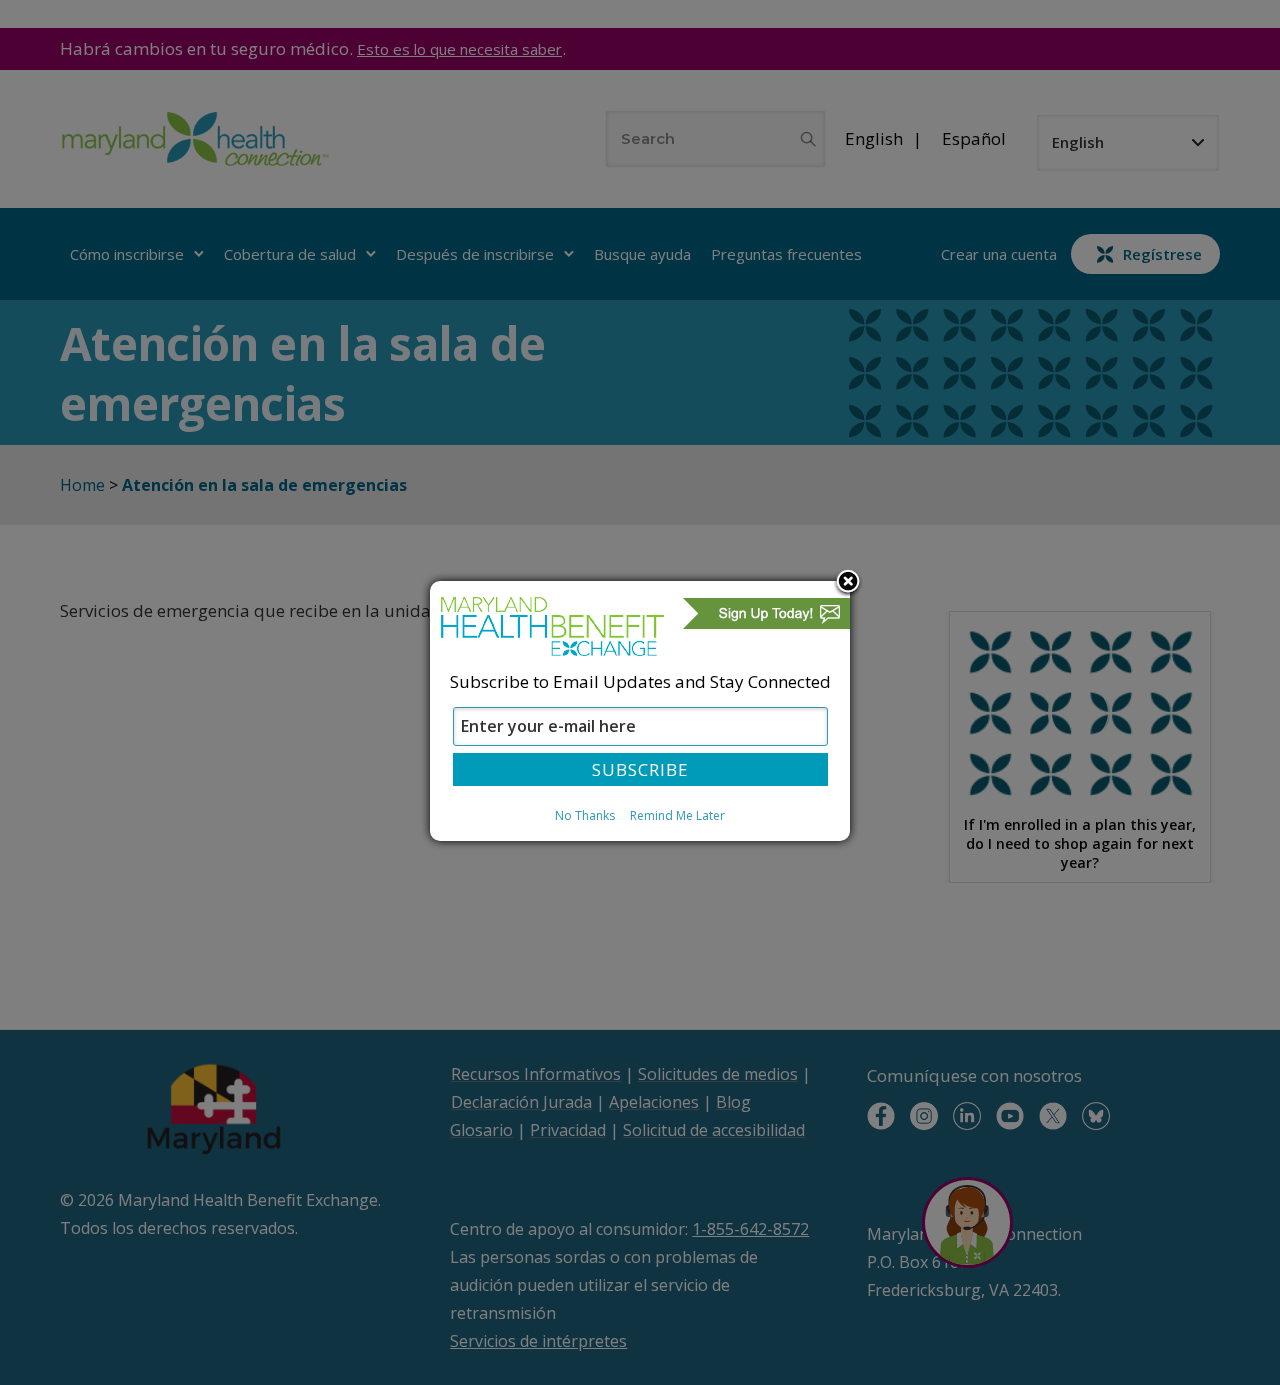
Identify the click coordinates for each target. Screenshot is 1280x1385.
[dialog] (640, 711)
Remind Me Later (677, 815)
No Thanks (585, 815)
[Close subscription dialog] (848, 583)
